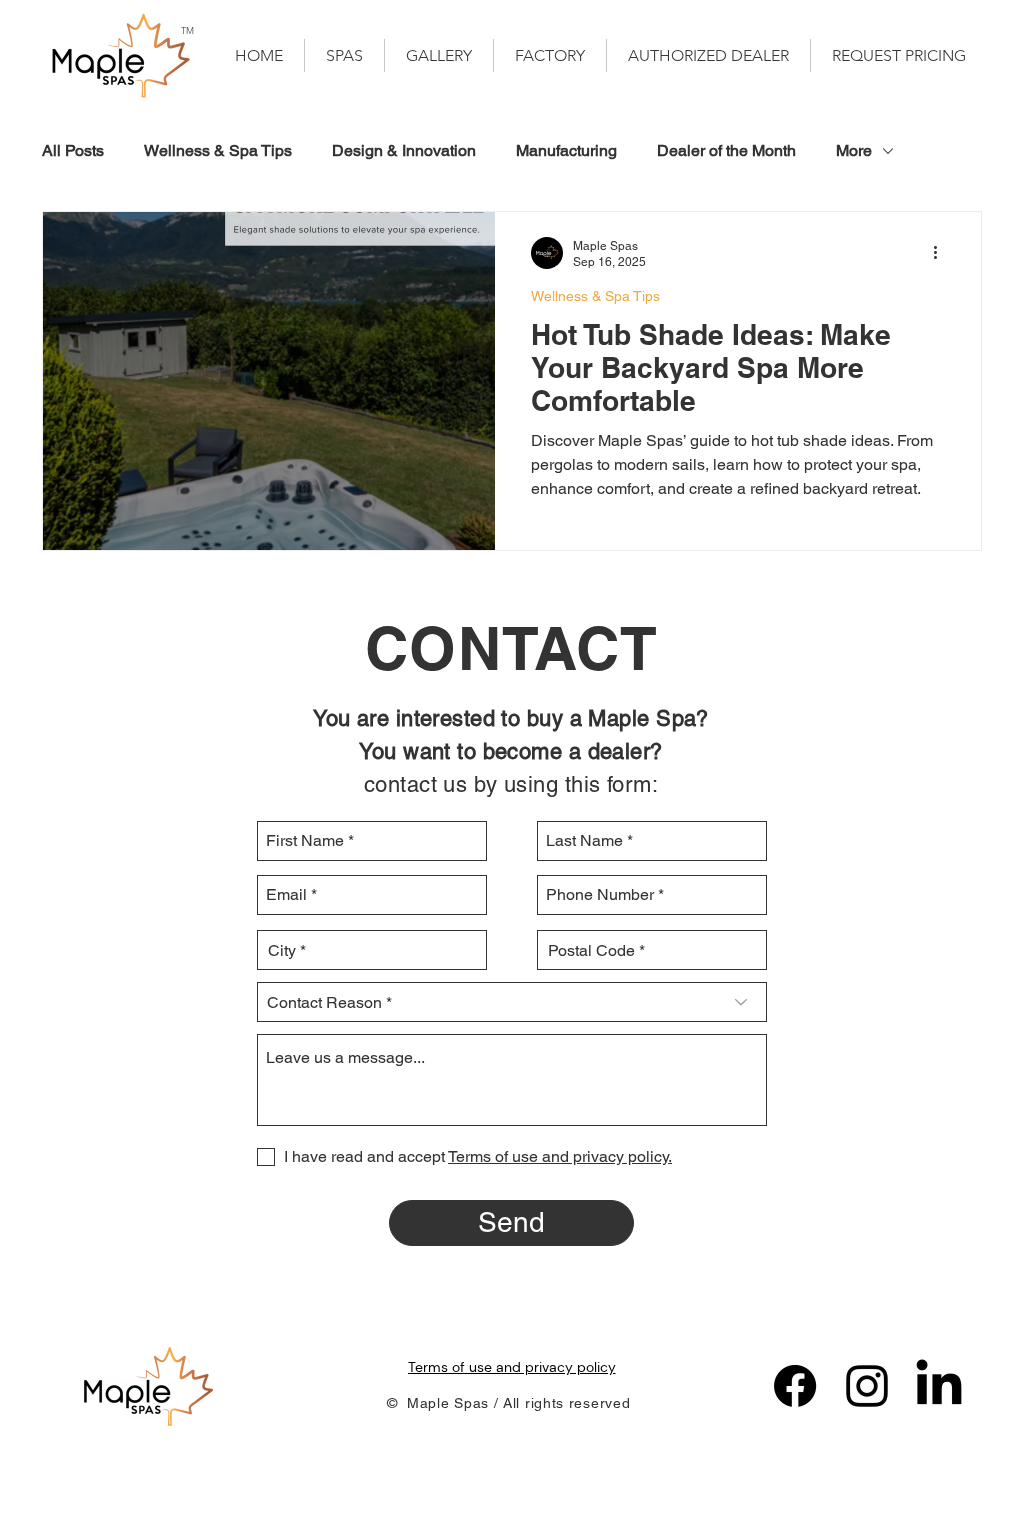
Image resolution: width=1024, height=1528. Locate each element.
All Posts (73, 150)
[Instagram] (867, 1386)
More (854, 150)
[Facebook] (795, 1386)
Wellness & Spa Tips (218, 150)
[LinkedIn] (939, 1386)
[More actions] (942, 253)
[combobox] (372, 950)
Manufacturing (566, 150)
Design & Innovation (404, 150)
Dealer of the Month (726, 150)
